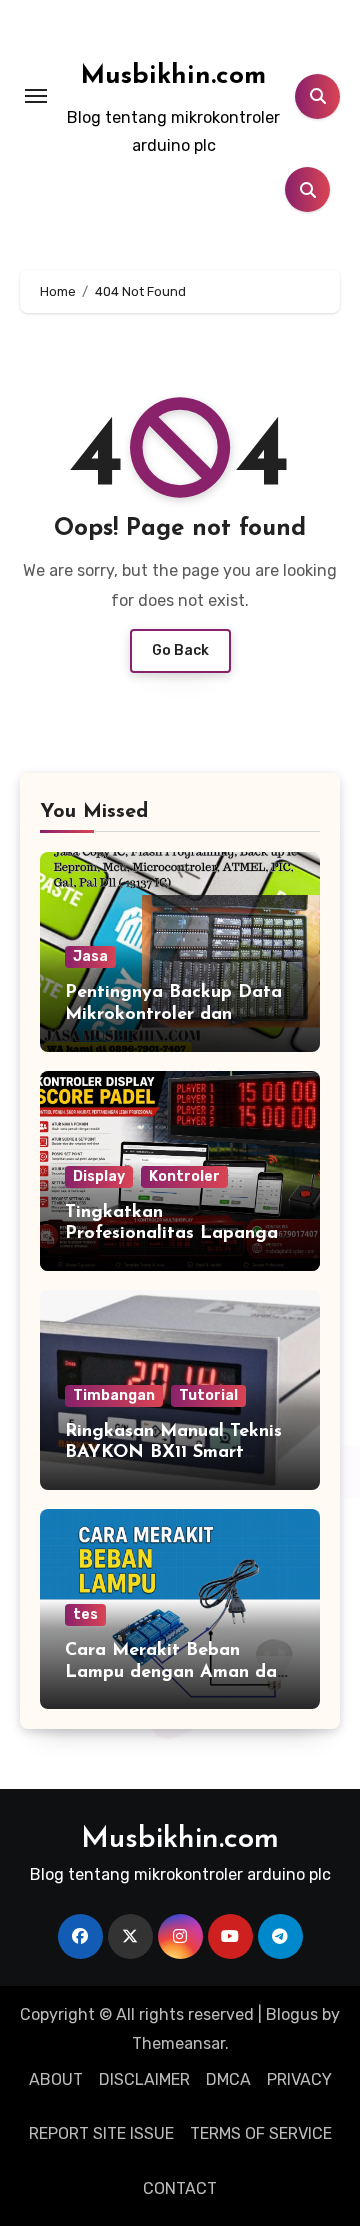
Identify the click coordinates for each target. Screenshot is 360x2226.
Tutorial (208, 1395)
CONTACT (180, 2188)
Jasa (90, 956)
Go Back (180, 650)
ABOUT (56, 2079)
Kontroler (184, 1176)
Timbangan (114, 1395)
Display (99, 1176)
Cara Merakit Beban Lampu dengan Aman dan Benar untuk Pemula (176, 1672)
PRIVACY (299, 2079)
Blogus (292, 2014)
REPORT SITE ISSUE (101, 2133)
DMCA (228, 2079)
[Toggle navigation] (36, 96)
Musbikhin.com (173, 76)
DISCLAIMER (144, 2079)
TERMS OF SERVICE (261, 2133)
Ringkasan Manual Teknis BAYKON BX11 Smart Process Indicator (173, 1453)
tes (85, 1614)
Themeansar (178, 2043)
